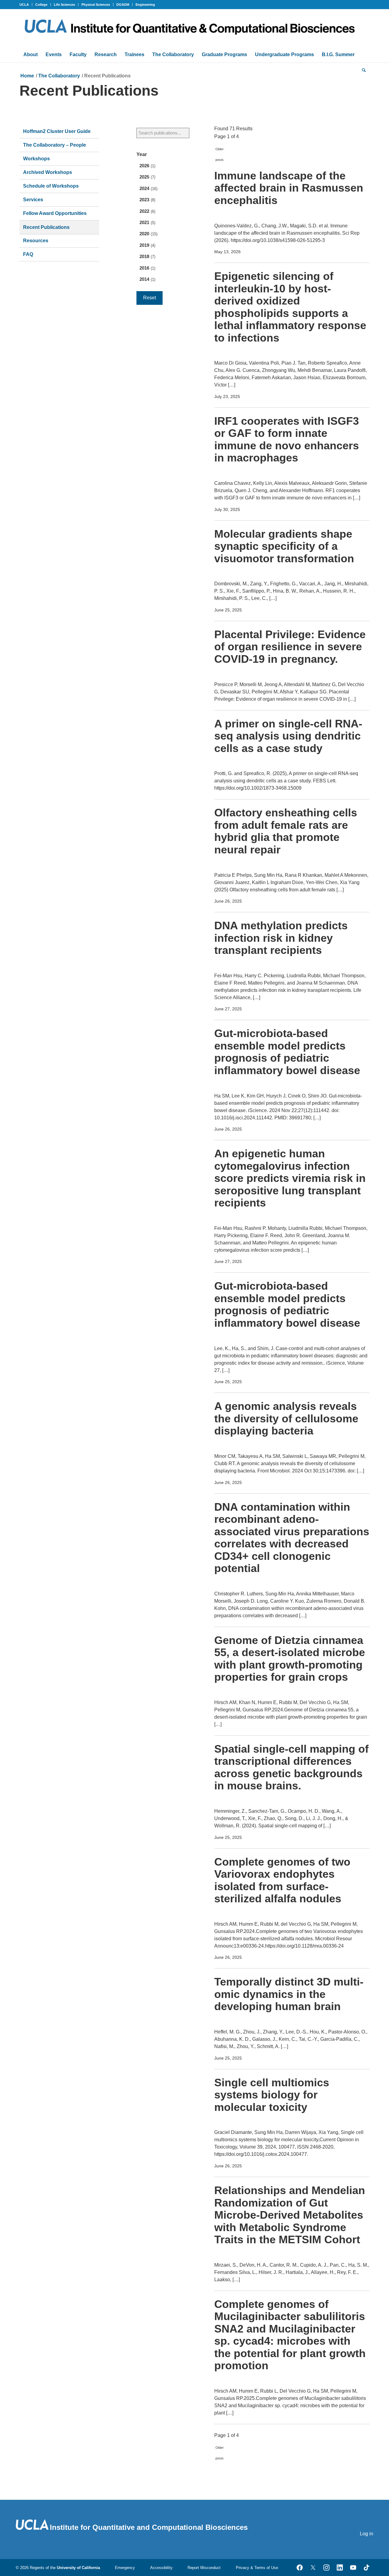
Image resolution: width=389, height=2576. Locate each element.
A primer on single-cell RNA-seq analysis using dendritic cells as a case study (288, 736)
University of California (78, 2568)
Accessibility (161, 2568)
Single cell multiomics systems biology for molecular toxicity (272, 2095)
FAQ (28, 254)
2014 (147, 279)
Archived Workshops (48, 172)
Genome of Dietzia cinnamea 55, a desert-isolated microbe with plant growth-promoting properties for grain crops (290, 1659)
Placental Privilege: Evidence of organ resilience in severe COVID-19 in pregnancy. (290, 647)
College (41, 5)
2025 (147, 177)
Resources (36, 241)
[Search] (364, 70)
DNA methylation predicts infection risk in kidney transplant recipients (281, 938)
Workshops (36, 159)
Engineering (145, 5)
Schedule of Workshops (51, 186)
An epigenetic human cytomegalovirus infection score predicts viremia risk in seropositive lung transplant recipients (290, 1178)
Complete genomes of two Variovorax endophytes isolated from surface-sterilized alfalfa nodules (282, 1880)
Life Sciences (64, 5)
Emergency (125, 2568)
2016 (147, 268)
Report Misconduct (204, 2568)
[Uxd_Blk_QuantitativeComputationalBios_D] (194, 28)
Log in (367, 2534)
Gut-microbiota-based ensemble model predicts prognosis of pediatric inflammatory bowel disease (287, 1052)
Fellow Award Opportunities (55, 213)
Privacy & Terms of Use (257, 2568)
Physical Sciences (96, 5)
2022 (147, 211)
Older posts (220, 151)
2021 (147, 223)
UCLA (24, 5)
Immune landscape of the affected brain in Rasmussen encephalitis (289, 188)
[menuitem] (26, 5)
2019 (147, 245)
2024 (148, 189)
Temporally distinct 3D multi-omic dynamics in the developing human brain (289, 1994)
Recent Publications (46, 227)
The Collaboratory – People (55, 145)
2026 (147, 166)
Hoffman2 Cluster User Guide (57, 131)
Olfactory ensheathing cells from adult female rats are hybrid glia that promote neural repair (286, 831)
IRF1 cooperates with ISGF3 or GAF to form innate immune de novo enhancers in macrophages (287, 439)
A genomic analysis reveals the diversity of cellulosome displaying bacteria (286, 1418)
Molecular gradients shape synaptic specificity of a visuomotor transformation (284, 546)
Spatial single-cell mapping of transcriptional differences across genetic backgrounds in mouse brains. (291, 1767)
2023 (147, 200)
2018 (147, 257)
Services (33, 200)
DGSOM (123, 5)
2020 (148, 234)
